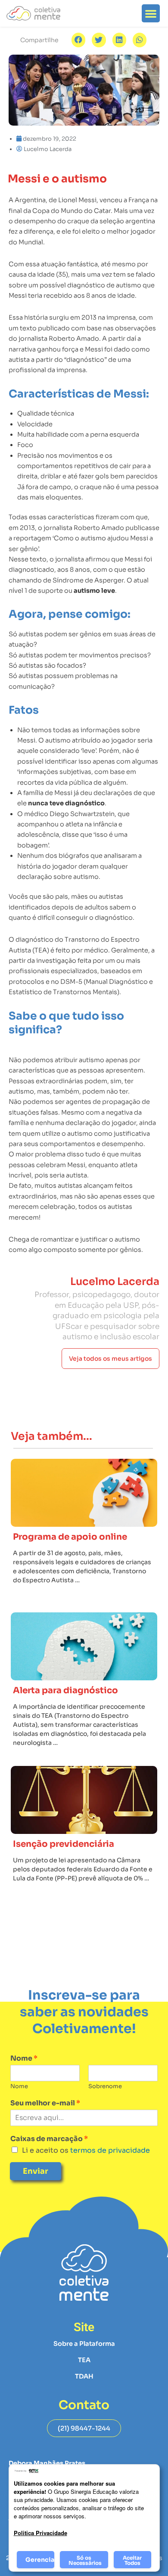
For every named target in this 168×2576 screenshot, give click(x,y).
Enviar (36, 2171)
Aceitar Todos (132, 2560)
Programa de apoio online (70, 1537)
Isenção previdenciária (64, 1844)
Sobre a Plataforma (84, 2344)
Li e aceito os (86, 2150)
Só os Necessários (85, 2560)
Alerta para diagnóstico (65, 1690)
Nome (24, 2058)
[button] (151, 13)
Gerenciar (40, 2560)
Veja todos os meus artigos (110, 1359)
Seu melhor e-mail (45, 2103)
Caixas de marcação (49, 2139)
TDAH (84, 2376)
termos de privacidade (109, 2150)
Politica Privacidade (40, 2533)
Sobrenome (105, 2086)
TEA (84, 2360)
